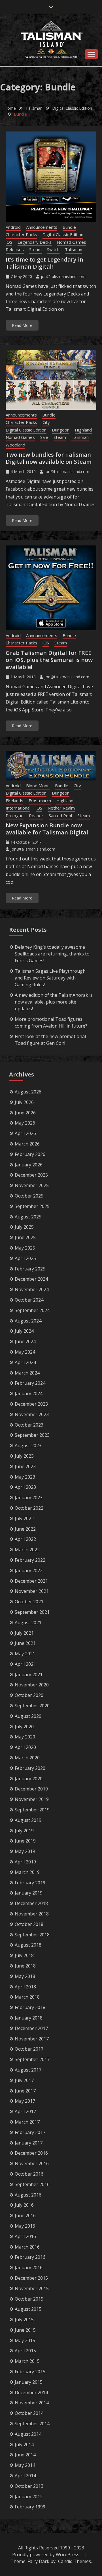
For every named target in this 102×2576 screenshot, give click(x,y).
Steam (35, 249)
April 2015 (25, 2351)
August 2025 (28, 1217)
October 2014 (29, 2413)
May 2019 (25, 1851)
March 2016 (27, 2247)
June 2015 (25, 2330)
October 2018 (29, 1924)
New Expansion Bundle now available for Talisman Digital (47, 829)
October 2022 (29, 1508)
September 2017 (32, 2059)
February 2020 (30, 1768)
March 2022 (27, 1550)
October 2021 (29, 1602)
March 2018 (27, 1997)
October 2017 (29, 2049)
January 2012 (29, 2497)
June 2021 (25, 1643)
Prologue (15, 815)
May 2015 (25, 2340)
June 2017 (25, 2091)
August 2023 (28, 1446)
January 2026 (29, 1165)
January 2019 (29, 1893)
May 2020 (25, 1737)
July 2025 (24, 1227)
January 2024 (29, 1393)
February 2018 (30, 2007)
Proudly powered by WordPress (46, 2555)
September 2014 (32, 2424)
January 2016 (29, 2268)
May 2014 (25, 2465)
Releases (15, 249)
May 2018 (25, 1976)
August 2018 (28, 1945)
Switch (53, 249)
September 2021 (32, 1612)
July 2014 (24, 2445)
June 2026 (25, 1113)
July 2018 (24, 1955)
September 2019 (32, 1810)
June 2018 (25, 1966)
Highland (83, 430)
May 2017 (25, 2101)
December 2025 (31, 1175)
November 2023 (32, 1414)
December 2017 (31, 2028)
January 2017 (29, 2143)
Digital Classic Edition (63, 234)
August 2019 (28, 1820)
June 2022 (25, 1529)
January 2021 (29, 1675)
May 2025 (25, 1248)
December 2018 (31, 1903)
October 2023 (29, 1425)
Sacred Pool (60, 815)
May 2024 (25, 1352)
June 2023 (25, 1466)
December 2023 (31, 1404)
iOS (9, 242)
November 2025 (32, 1185)
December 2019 (31, 1789)
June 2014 (25, 2455)
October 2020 (29, 1695)
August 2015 (28, 2309)
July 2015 (24, 2320)
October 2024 (29, 1300)
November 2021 (32, 1591)
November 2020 (32, 1685)
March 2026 (27, 1144)
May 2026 (25, 1123)
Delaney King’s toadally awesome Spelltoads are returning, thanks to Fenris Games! (52, 954)
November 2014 (32, 2403)
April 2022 (25, 1539)
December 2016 (31, 2153)
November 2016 (32, 2163)
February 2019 (30, 1883)
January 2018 (29, 2018)
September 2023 (32, 1435)
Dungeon (61, 430)
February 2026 (30, 1154)
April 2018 (25, 1987)
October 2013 (29, 2486)
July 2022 (24, 1518)
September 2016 (32, 2184)
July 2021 (24, 1633)
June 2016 (25, 2215)
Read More (22, 325)
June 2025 (25, 1237)
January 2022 (29, 1570)
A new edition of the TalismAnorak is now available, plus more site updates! (54, 1002)
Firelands (14, 801)
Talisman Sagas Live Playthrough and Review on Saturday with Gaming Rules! (50, 978)
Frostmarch (40, 801)
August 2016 (28, 2195)
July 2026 (24, 1102)
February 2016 (30, 2257)
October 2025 (29, 1196)
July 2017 (24, 2080)
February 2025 (30, 1269)
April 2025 (25, 1258)
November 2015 (32, 2288)
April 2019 (25, 1862)
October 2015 (29, 2299)
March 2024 (27, 1373)
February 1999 (30, 2507)
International (18, 808)
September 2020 (32, 1706)
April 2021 (25, 1664)
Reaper (36, 815)
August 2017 (28, 2070)
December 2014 (31, 2392)
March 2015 (27, 2361)
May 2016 (25, 2226)
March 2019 (27, 1872)
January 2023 (29, 1498)
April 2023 (25, 1487)
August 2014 (28, 2434)
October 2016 (29, 2174)
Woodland (15, 445)
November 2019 (32, 1799)
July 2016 (24, 2205)
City (46, 422)
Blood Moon (38, 786)
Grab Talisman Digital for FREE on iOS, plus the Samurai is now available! (49, 660)
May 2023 (25, 1477)
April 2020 (25, 1747)
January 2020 (29, 1779)
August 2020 (28, 1716)
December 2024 (31, 1279)
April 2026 (25, 1133)
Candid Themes (75, 2561)
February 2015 (30, 2372)
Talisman (74, 249)
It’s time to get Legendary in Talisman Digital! (44, 263)
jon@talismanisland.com (63, 276)
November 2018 (32, 1914)
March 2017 (27, 2122)
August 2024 (28, 1321)
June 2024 (25, 1341)
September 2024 (32, 1310)
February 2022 (30, 1560)
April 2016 (25, 2236)
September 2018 (32, 1935)
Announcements (42, 227)
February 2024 (30, 1383)
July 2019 (24, 1831)
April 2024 (25, 1362)
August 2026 (28, 1092)
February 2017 (30, 2132)
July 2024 (24, 1331)
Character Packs (21, 234)
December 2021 (31, 1581)
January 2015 (29, 2382)
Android (13, 227)
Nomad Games (72, 242)
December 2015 (31, 2278)
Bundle (69, 227)
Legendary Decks (35, 242)
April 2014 (25, 2476)
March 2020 (27, 1758)
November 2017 (32, 2039)
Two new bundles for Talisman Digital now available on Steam (49, 458)
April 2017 (25, 2111)
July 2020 (24, 1727)
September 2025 (32, 1206)
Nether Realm (61, 808)
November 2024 (32, 1289)
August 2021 (28, 1623)
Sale (44, 437)
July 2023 (24, 1456)
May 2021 (25, 1654)
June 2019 (25, 1841)
